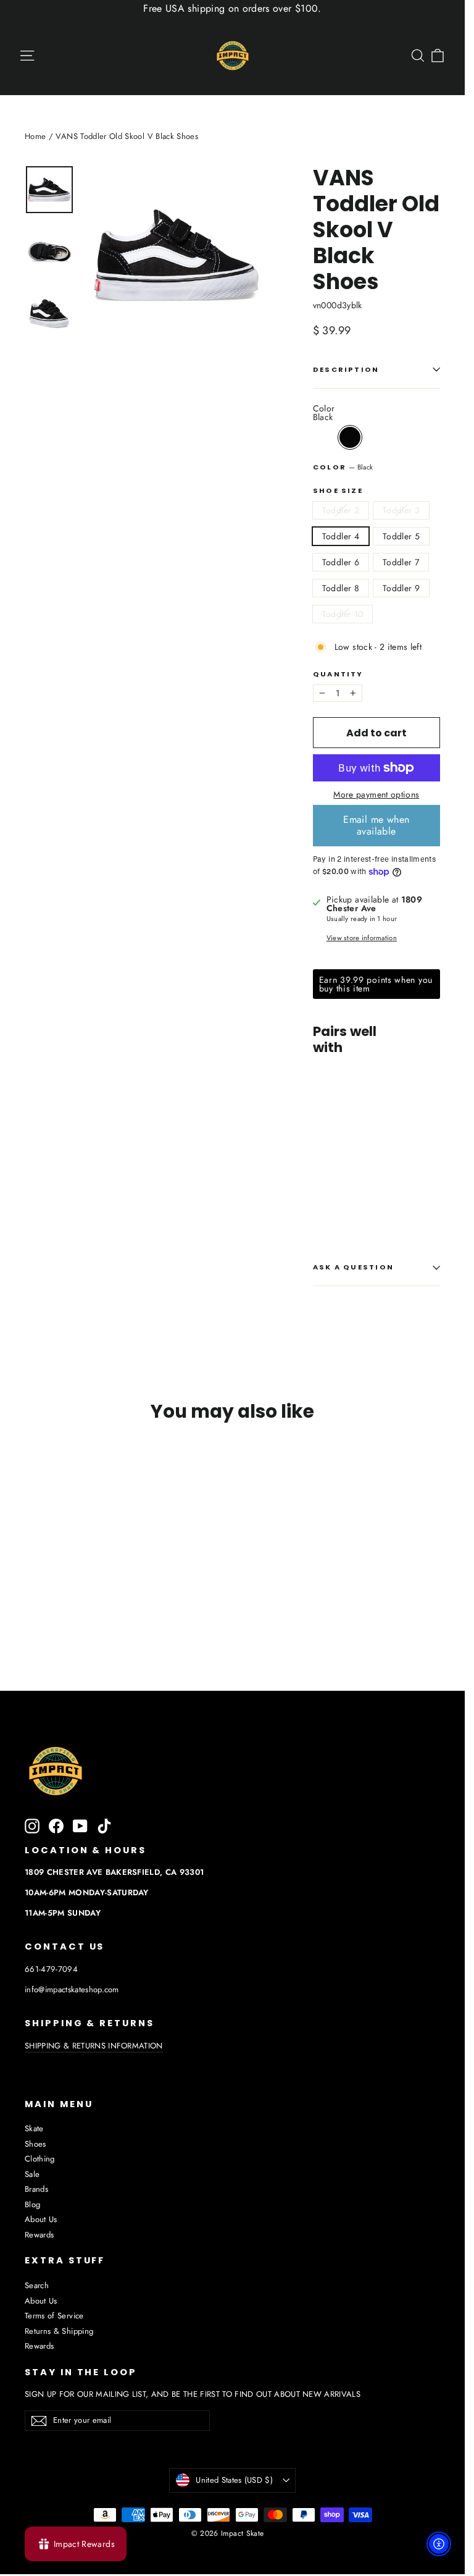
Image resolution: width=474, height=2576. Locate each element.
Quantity (338, 674)
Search (37, 2285)
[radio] (350, 437)
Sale (32, 2174)
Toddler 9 (401, 588)
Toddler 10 (343, 614)
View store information (362, 938)
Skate (34, 2128)
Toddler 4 (341, 536)
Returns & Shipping (59, 2331)
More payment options (376, 794)
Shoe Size (338, 491)
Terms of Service (54, 2316)
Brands (36, 2189)
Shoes (35, 2144)
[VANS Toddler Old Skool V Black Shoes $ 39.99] (329, 1123)
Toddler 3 (401, 510)
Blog (32, 2204)
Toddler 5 (401, 536)
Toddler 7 (401, 562)
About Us (41, 2219)
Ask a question (353, 1267)
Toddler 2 (341, 510)
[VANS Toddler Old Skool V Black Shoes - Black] (321, 1186)
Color (343, 467)
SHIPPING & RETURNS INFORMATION (94, 2046)
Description (346, 369)
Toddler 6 (341, 562)
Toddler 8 (341, 588)
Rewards (39, 2235)
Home (35, 136)
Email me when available (376, 825)
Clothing (40, 2159)
